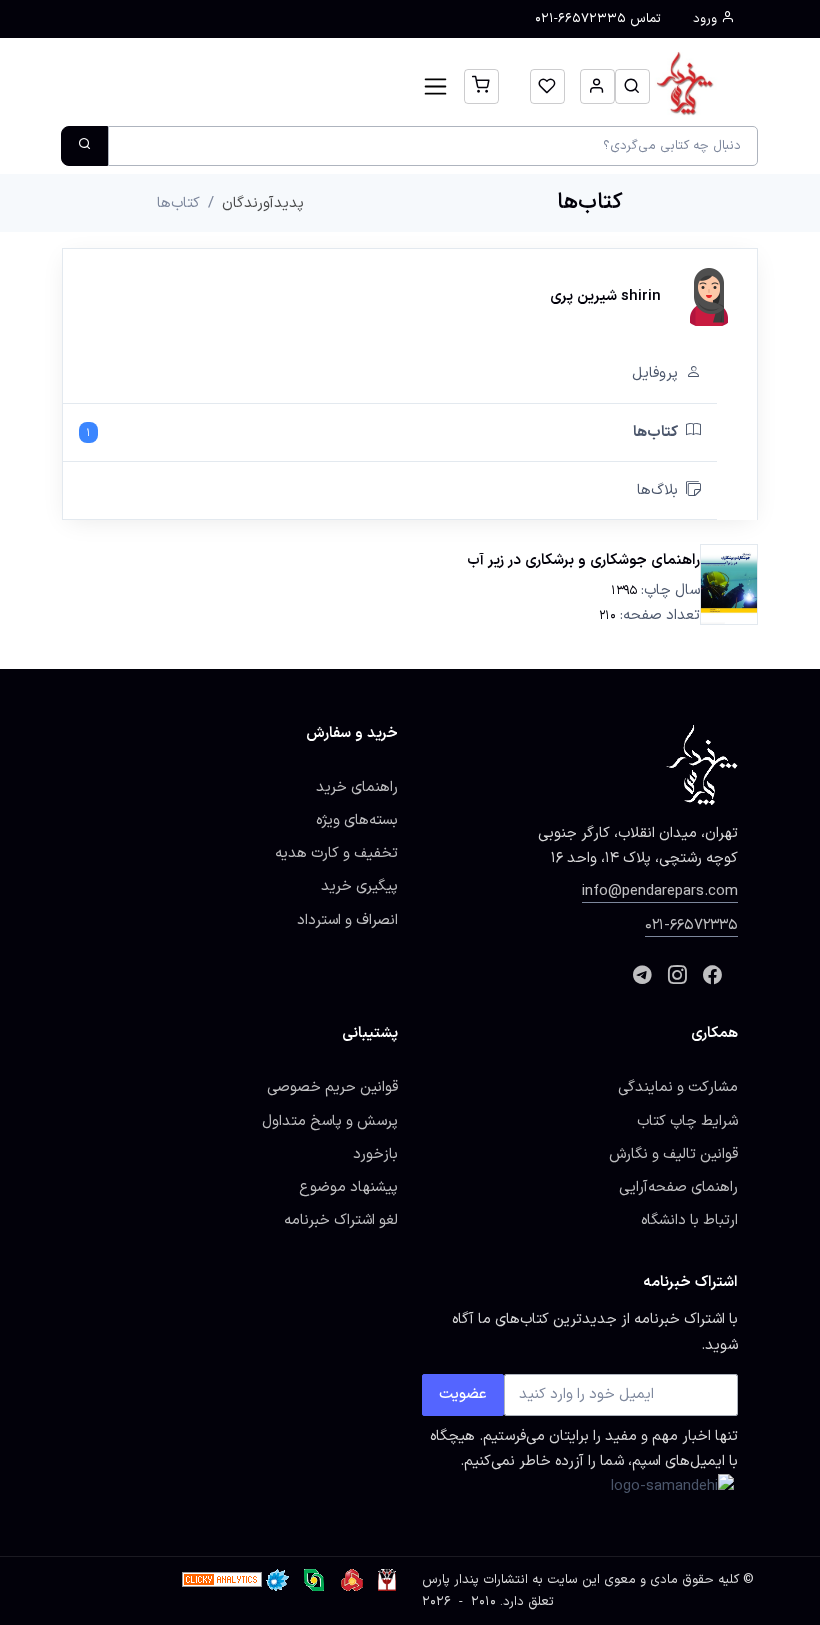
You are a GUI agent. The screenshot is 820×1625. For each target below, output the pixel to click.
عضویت (463, 1394)
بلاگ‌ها (657, 490)
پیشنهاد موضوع (348, 1187)
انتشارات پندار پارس (475, 1580)
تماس (598, 19)
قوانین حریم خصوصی (332, 1087)
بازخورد (375, 1154)
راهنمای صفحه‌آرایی (678, 1187)
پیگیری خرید (359, 886)
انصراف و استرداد (347, 920)
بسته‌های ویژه (357, 820)
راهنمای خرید (357, 787)
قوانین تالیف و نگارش (673, 1154)
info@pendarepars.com (660, 891)
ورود (707, 19)
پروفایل (655, 373)
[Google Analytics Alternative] (222, 1580)
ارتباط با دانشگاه (689, 1220)
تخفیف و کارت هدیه (336, 853)
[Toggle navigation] (435, 86)
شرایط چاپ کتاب (687, 1121)
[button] (632, 86)
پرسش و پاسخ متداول (330, 1121)
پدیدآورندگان (263, 203)
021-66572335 (691, 925)
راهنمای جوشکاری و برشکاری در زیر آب (583, 560)
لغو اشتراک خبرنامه (341, 1220)
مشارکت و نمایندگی (678, 1087)
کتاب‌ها (382, 432)
